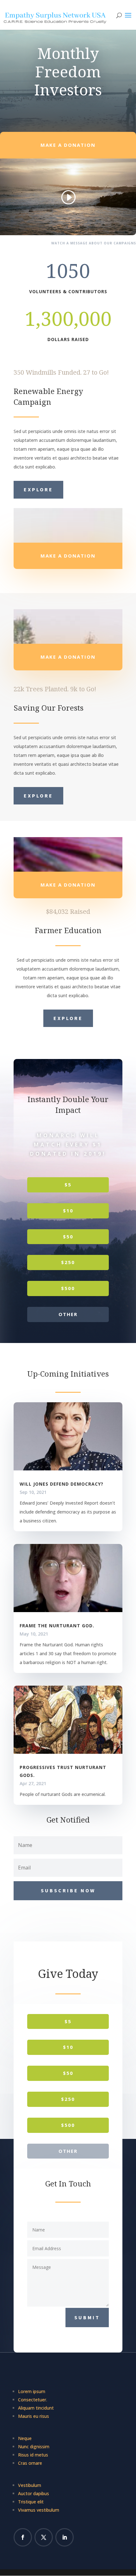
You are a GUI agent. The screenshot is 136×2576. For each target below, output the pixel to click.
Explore (38, 489)
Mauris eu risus (34, 2416)
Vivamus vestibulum (39, 2510)
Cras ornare (30, 2463)
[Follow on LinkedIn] (65, 2537)
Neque (25, 2438)
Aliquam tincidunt (36, 2408)
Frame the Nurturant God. (57, 1626)
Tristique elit (31, 2502)
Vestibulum (30, 2485)
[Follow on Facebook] (23, 2537)
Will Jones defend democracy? (62, 1484)
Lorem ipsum (32, 2391)
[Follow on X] (44, 2537)
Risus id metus (33, 2455)
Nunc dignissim (34, 2447)
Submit (87, 2317)
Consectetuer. (33, 2400)
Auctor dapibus (34, 2493)
